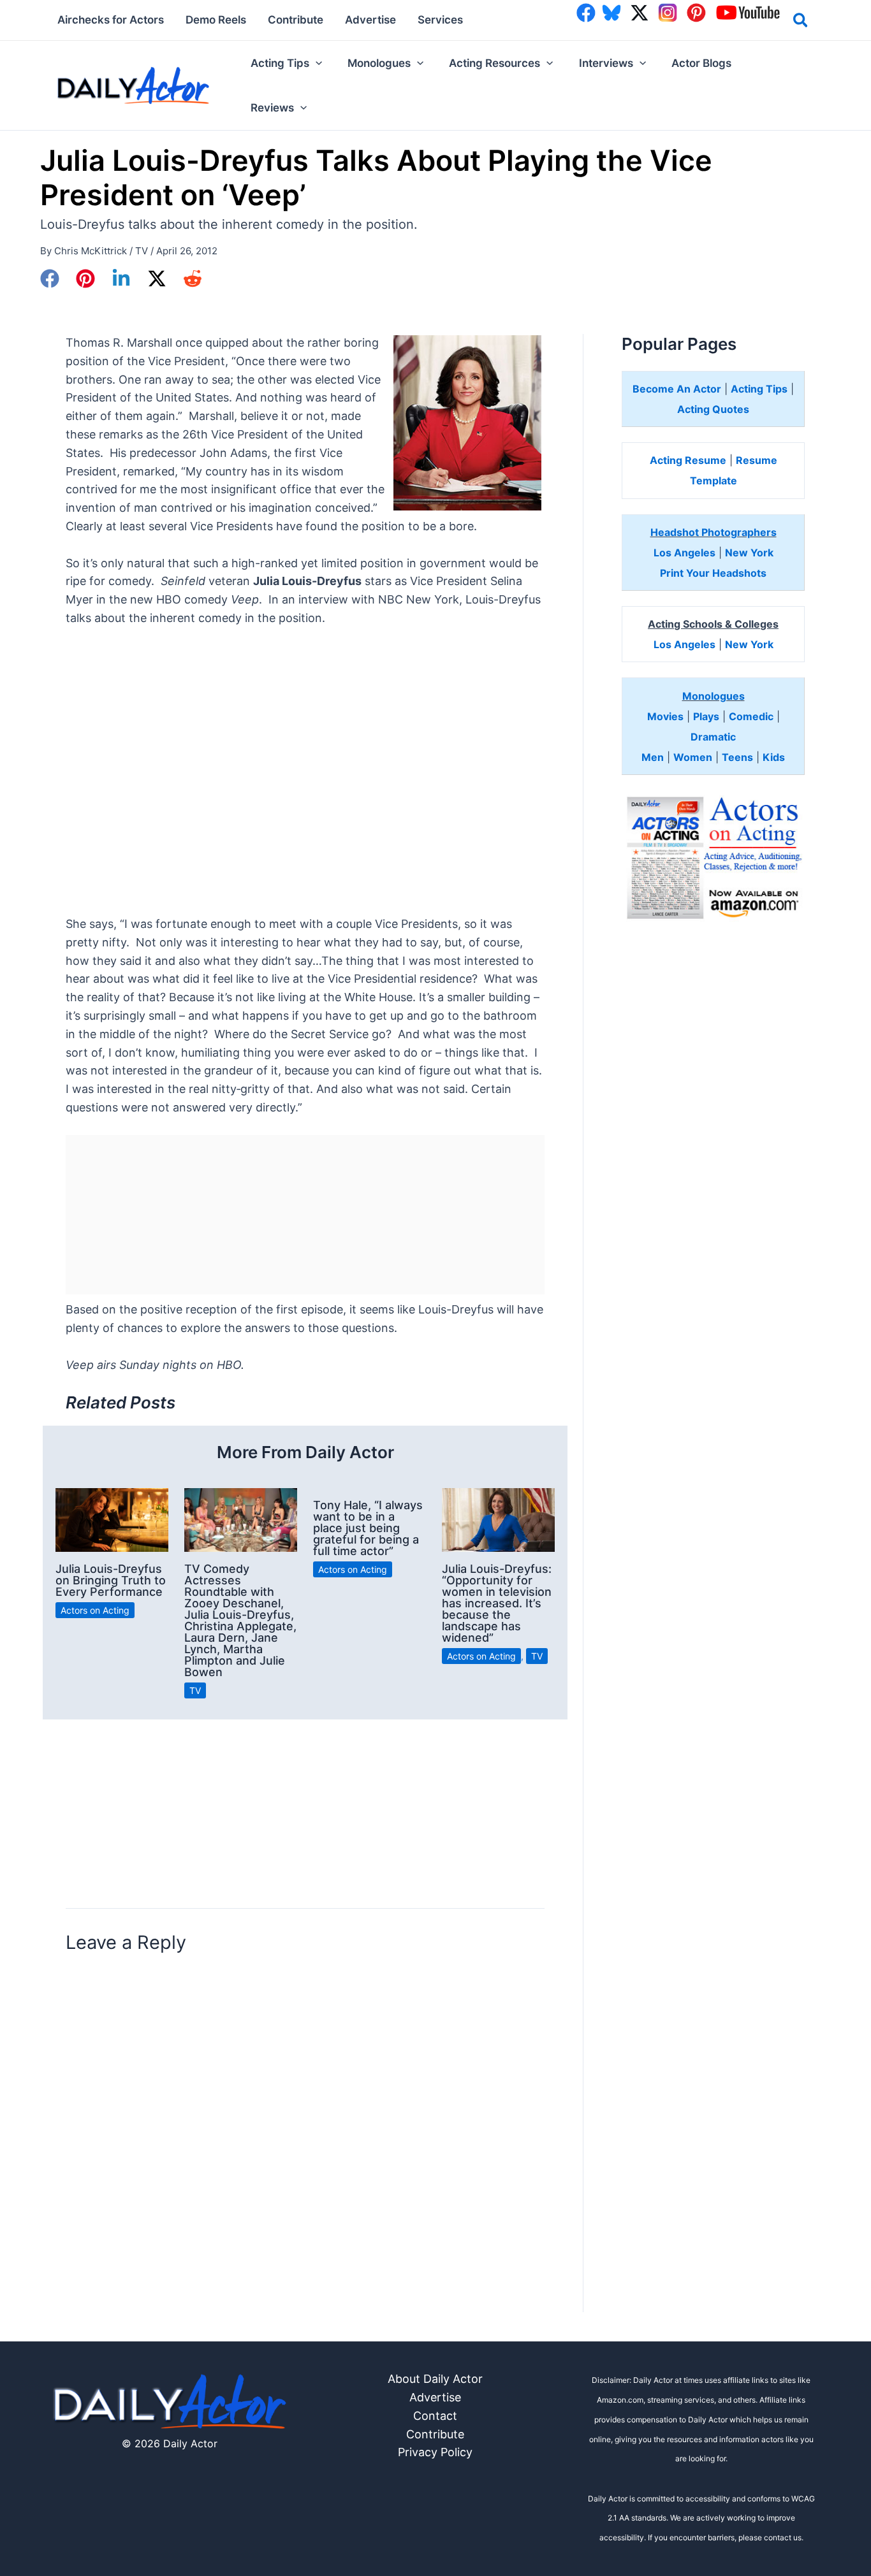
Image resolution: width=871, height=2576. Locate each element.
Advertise (435, 2397)
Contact (435, 2416)
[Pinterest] (85, 279)
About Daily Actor (435, 2379)
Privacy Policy (435, 2452)
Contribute (435, 2434)
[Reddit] (193, 279)
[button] (801, 22)
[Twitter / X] (157, 279)
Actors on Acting (95, 1610)
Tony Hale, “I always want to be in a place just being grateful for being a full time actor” (368, 1528)
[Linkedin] (121, 279)
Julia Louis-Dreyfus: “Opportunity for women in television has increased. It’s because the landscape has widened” (497, 1603)
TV (142, 251)
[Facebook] (50, 279)
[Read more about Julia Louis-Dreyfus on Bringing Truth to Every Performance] (112, 1519)
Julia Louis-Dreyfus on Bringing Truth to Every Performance (111, 1580)
